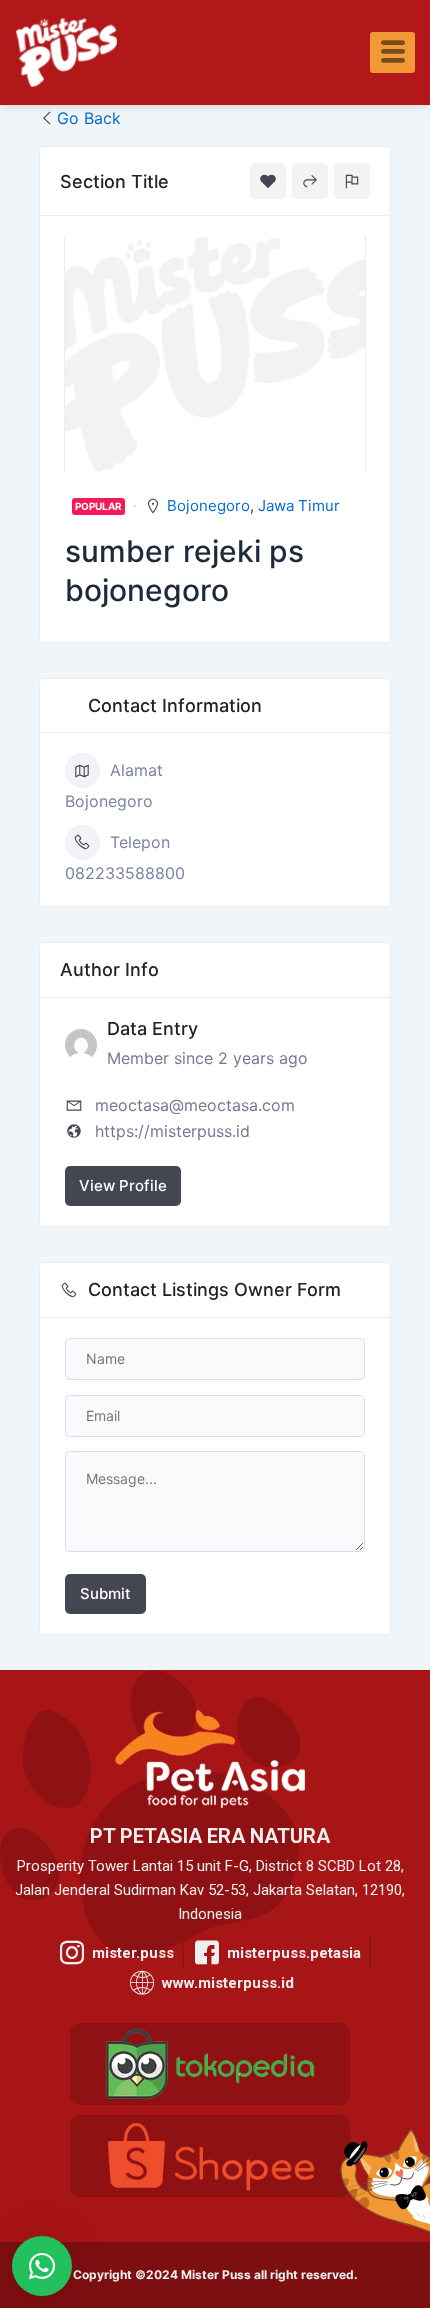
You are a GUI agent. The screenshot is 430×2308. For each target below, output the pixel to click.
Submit (105, 1593)
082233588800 (125, 873)
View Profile (123, 1185)
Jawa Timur (299, 505)
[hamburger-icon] (392, 52)
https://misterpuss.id (172, 1131)
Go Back (89, 118)
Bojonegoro (208, 505)
